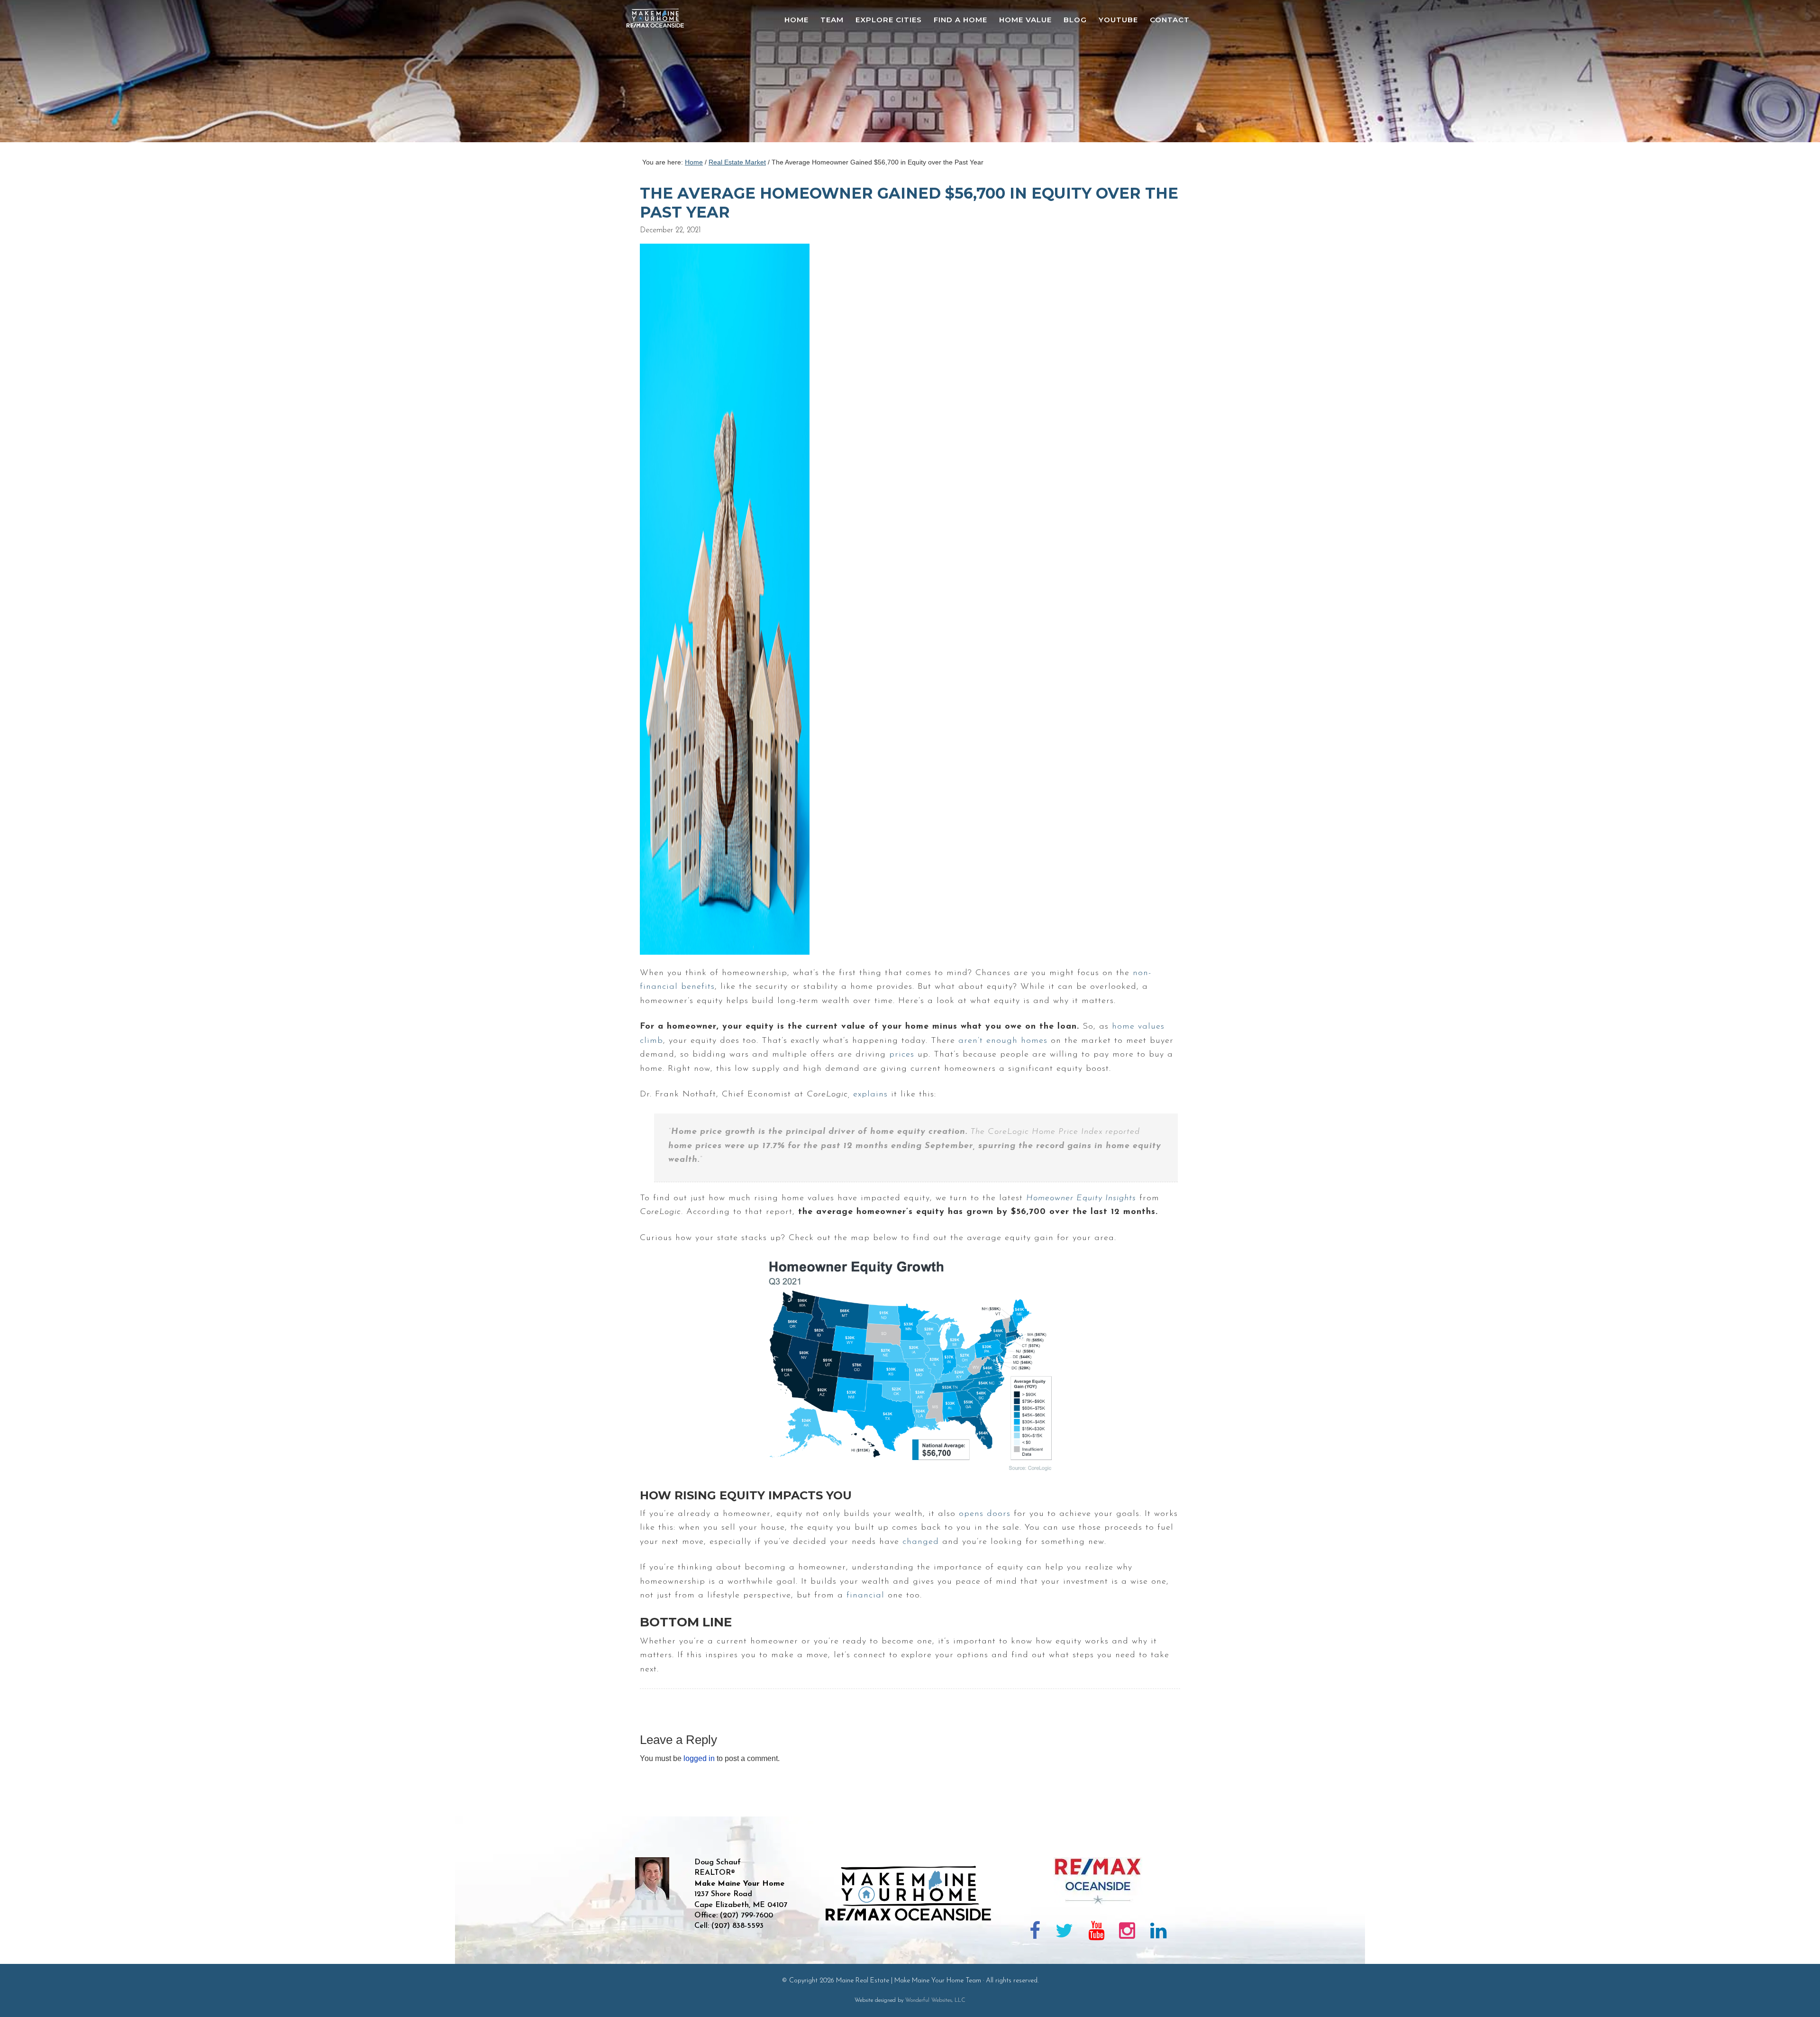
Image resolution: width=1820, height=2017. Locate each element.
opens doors (985, 1514)
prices (902, 1055)
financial (865, 1596)
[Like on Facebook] (1035, 1933)
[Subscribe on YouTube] (1096, 1933)
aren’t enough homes (1003, 1041)
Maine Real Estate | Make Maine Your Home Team (660, 74)
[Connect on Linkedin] (1158, 1933)
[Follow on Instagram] (1127, 1933)
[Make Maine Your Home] (910, 1953)
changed (921, 1542)
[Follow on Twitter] (1064, 1933)
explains (870, 1095)
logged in (699, 1758)
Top (1797, 1994)
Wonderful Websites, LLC (935, 2000)
